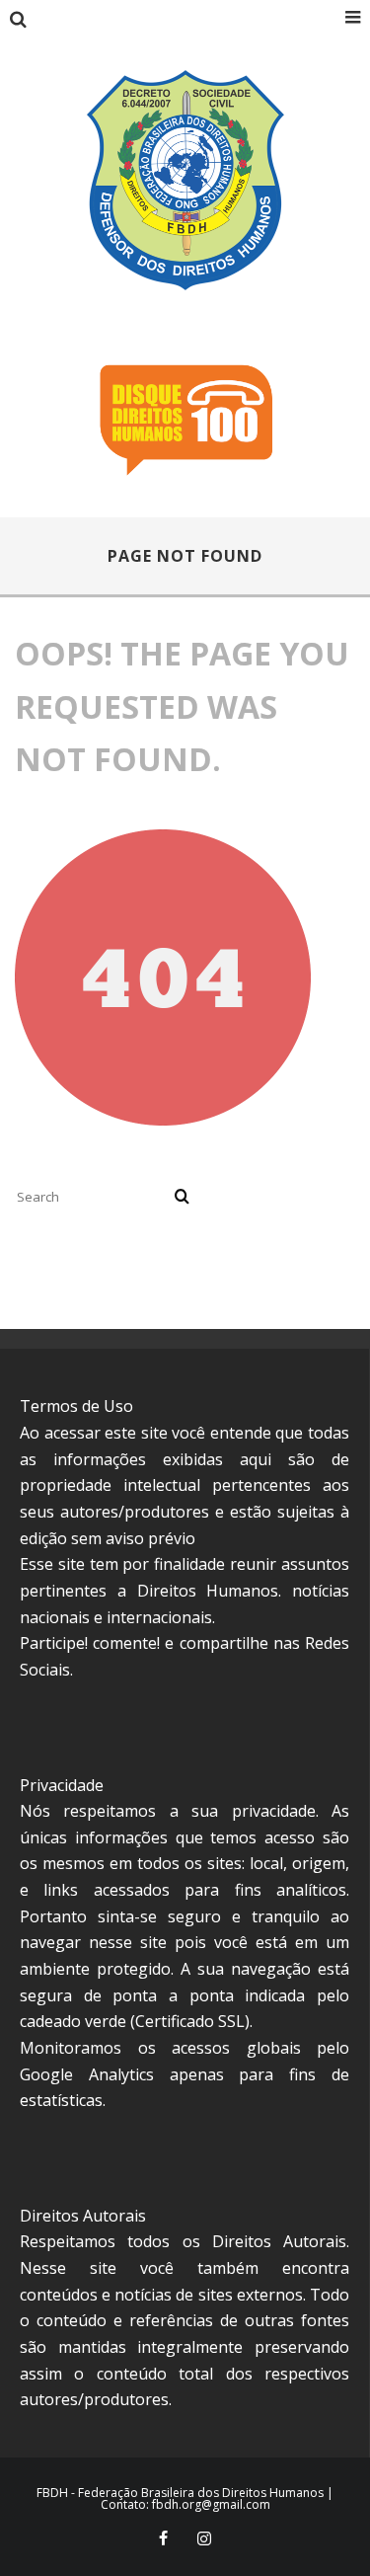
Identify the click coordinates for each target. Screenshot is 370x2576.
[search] (182, 1197)
